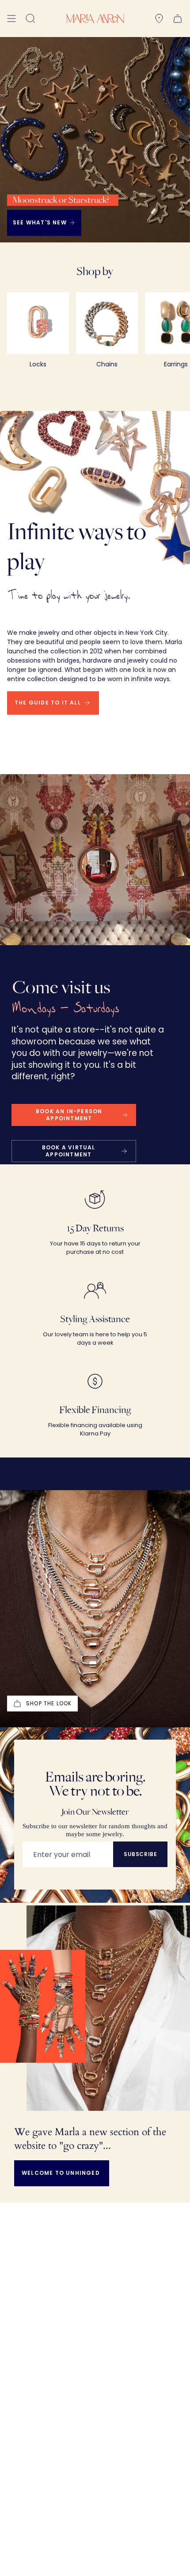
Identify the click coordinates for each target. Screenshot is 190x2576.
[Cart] (178, 19)
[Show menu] (11, 19)
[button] (30, 19)
